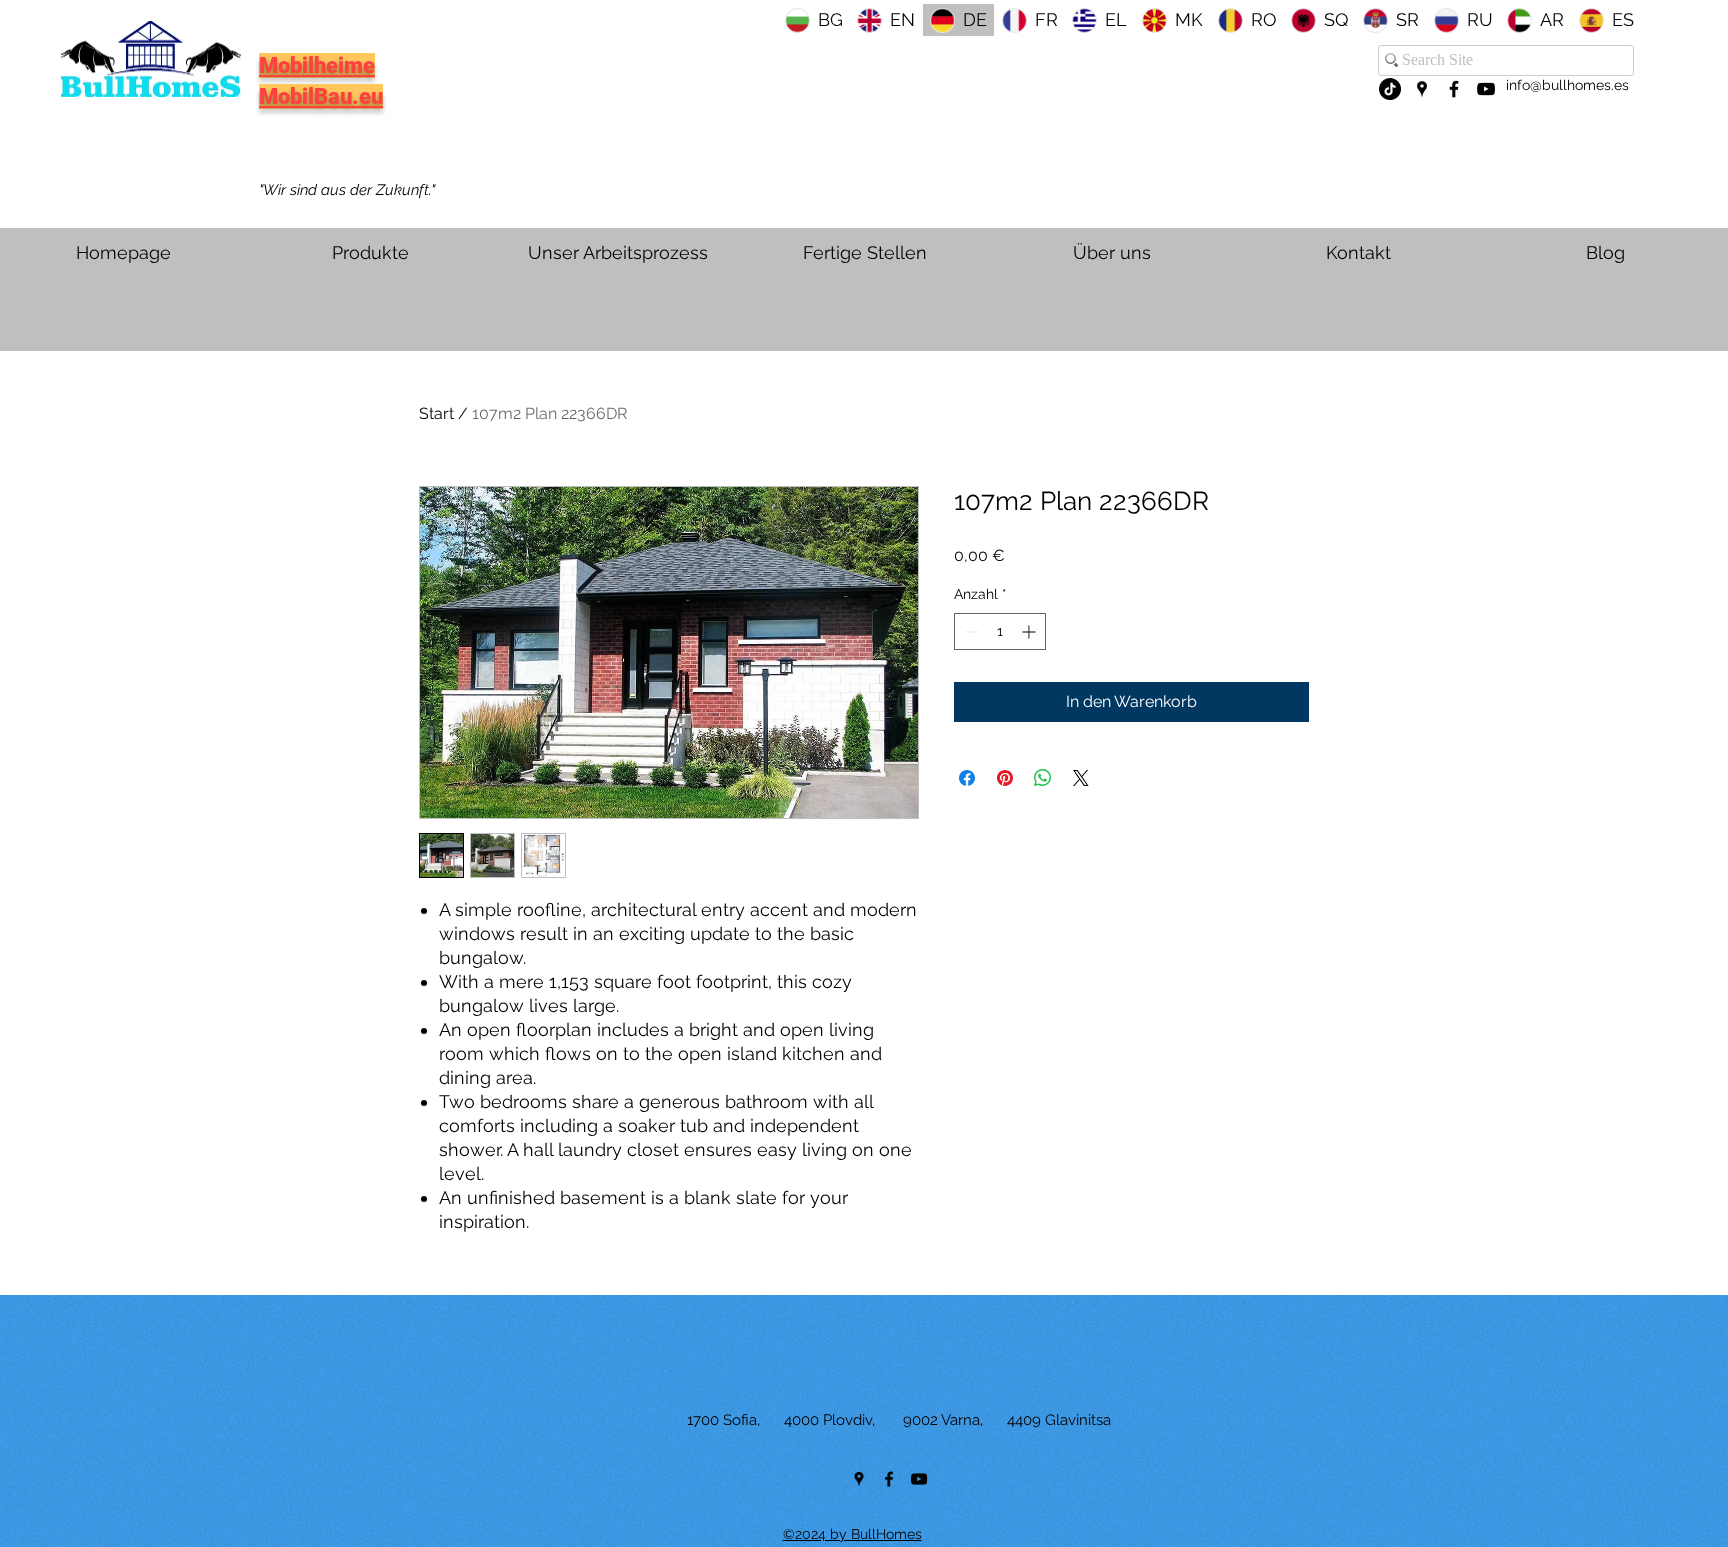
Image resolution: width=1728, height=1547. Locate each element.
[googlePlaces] (1422, 89)
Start (436, 413)
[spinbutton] (1000, 631)
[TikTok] (1390, 89)
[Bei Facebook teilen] (967, 778)
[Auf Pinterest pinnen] (1005, 778)
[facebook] (1454, 89)
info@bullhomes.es (1567, 85)
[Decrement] (969, 631)
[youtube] (1486, 89)
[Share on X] (1081, 778)
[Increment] (1030, 631)
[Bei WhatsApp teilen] (1043, 778)
